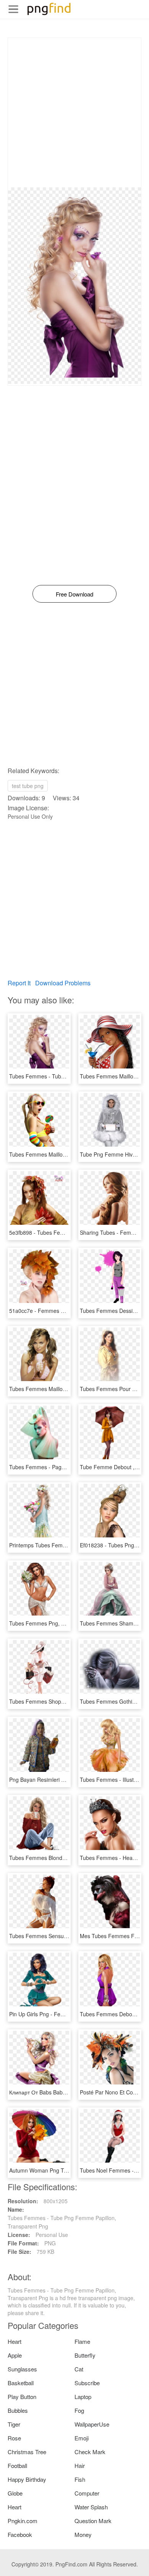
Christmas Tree (27, 2452)
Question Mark (93, 2521)
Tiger (14, 2424)
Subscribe (87, 2383)
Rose (14, 2438)
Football (17, 2465)
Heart (15, 2341)
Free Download (74, 594)
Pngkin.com (23, 2521)
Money (83, 2534)
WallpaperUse (92, 2424)
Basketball (21, 2383)
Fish (80, 2479)
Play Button (22, 2397)
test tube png (28, 786)
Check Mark (90, 2452)
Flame (82, 2341)
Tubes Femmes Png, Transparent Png (55, 1623)
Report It (19, 983)
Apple (15, 2355)
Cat (79, 2369)
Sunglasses (22, 2369)
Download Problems (63, 983)
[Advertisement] (74, 113)
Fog (79, 2410)
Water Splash (91, 2507)
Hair (80, 2465)
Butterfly (85, 2355)
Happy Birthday (27, 2479)
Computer (87, 2493)
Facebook (20, 2534)
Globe (15, 2493)
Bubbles (18, 2410)
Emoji (82, 2438)
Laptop (83, 2397)
